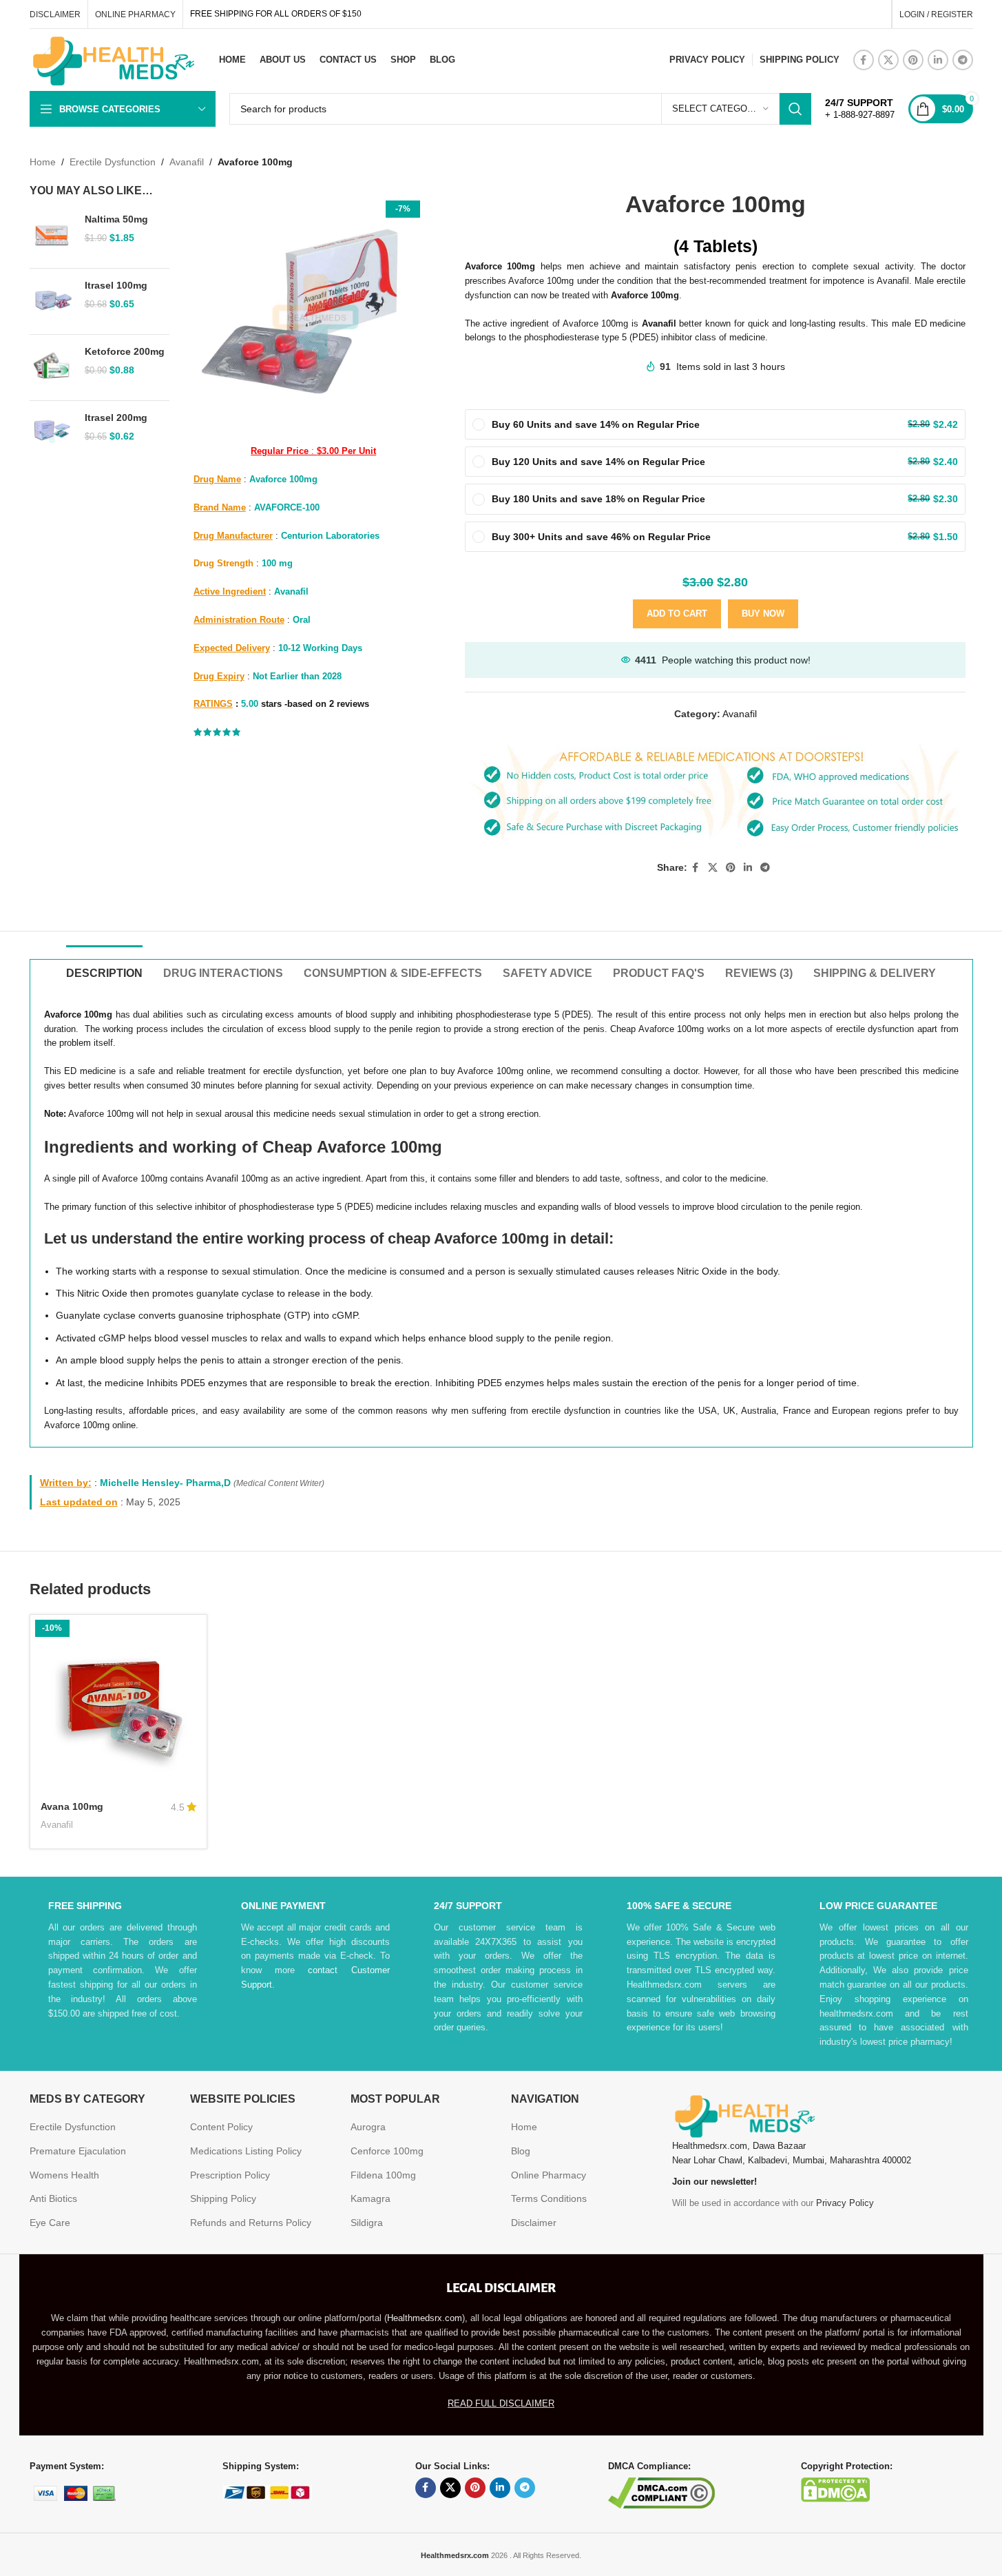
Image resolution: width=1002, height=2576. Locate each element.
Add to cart (677, 614)
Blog (521, 2151)
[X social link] (888, 60)
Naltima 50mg (116, 219)
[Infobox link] (860, 109)
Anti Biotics (53, 2198)
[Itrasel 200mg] (52, 434)
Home (43, 162)
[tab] (104, 966)
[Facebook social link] (864, 60)
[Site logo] (112, 59)
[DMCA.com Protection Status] (835, 2489)
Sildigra (367, 2223)
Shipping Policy (223, 2198)
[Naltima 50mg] (52, 235)
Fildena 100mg (383, 2175)
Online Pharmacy (549, 2175)
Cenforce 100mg (387, 2151)
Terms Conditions (549, 2198)
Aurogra (368, 2127)
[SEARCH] (795, 109)
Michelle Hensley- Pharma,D (165, 1483)
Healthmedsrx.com (425, 2318)
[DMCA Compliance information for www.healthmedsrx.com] (661, 2492)
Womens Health (64, 2175)
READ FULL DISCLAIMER (501, 2403)
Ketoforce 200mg (125, 351)
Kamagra (370, 2198)
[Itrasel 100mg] (52, 301)
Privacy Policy (845, 2203)
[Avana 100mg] (118, 1703)
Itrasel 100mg (116, 285)
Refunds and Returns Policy (251, 2223)
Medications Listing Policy (246, 2151)
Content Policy (221, 2127)
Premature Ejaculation (78, 2151)
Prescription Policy (230, 2175)
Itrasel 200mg (116, 418)
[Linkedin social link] (938, 60)
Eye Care (50, 2223)
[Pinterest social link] (913, 60)
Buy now (763, 614)
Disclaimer (534, 2223)
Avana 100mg (72, 1806)
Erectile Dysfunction (113, 162)
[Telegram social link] (963, 60)
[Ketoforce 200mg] (52, 368)
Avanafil (187, 162)
